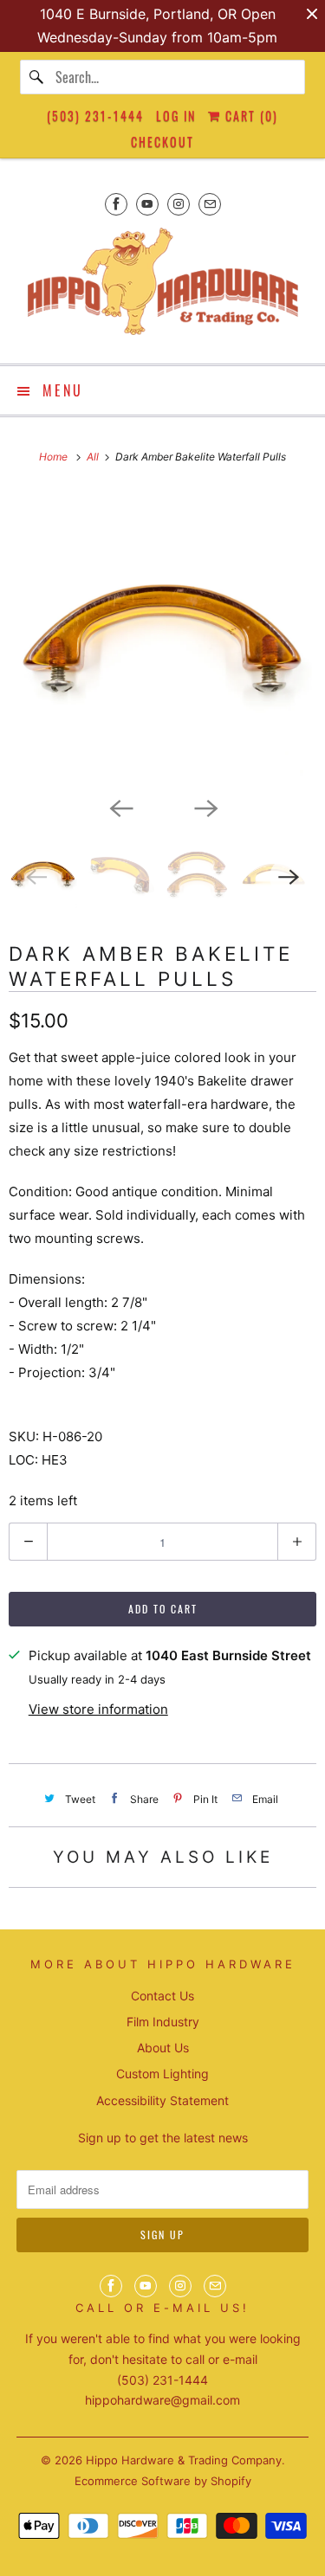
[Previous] (120, 807)
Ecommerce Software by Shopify (163, 2481)
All (94, 457)
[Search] (37, 77)
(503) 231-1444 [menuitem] (95, 116)
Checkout (162, 142)
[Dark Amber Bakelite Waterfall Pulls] (162, 638)
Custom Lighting (162, 2074)
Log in (176, 116)
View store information (98, 1709)
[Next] (205, 807)
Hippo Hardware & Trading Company (184, 2460)
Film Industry (163, 2022)
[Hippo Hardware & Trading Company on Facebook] (116, 204)
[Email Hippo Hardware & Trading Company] (210, 204)
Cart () (250, 116)
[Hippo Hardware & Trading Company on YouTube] (147, 204)
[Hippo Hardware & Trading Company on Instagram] (179, 204)
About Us (163, 2048)
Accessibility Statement (162, 2100)
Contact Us (162, 1996)
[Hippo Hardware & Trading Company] (162, 287)
